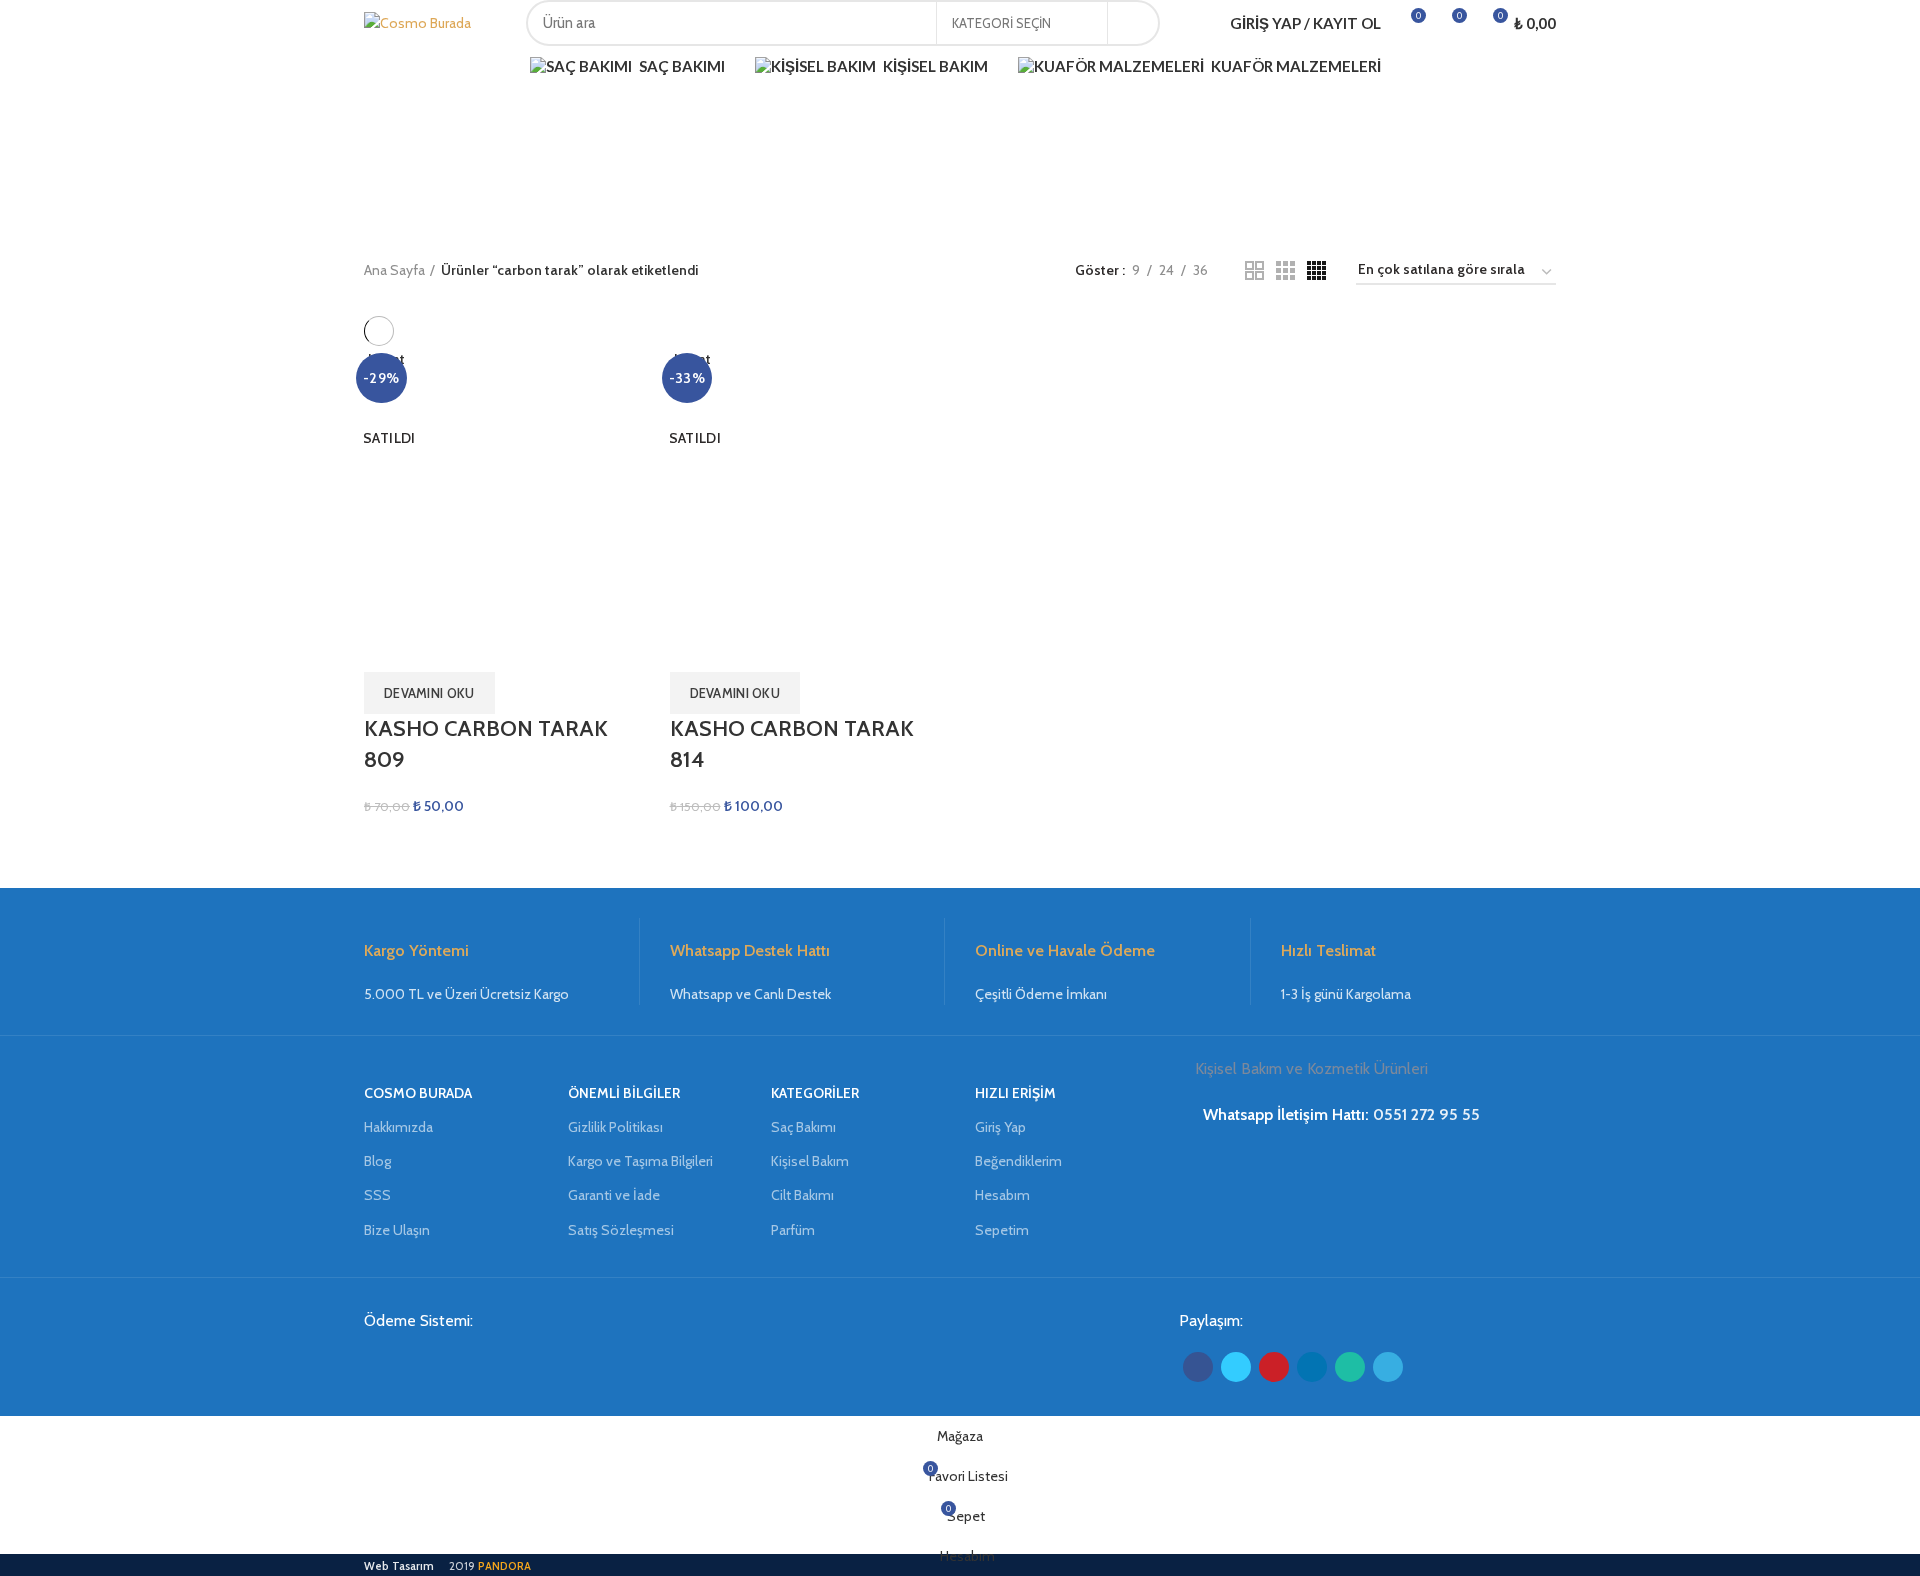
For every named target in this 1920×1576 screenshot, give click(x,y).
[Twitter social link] (1236, 1367)
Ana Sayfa (394, 270)
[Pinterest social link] (1274, 1367)
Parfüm (793, 1230)
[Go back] (860, 156)
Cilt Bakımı (802, 1195)
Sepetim (1002, 1230)
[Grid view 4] (1316, 270)
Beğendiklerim (1018, 1161)
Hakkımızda (398, 1127)
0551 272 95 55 (1426, 1114)
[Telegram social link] (1388, 1367)
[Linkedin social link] (1312, 1367)
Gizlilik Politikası (615, 1127)
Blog (377, 1161)
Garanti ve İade (614, 1195)
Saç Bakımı (803, 1127)
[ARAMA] (1133, 23)
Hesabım (1002, 1195)
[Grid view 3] (1285, 270)
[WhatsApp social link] (1350, 1367)
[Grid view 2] (1254, 270)
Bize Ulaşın (397, 1230)
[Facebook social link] (1198, 1367)
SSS (377, 1195)
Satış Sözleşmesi (621, 1230)
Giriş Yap (1000, 1127)
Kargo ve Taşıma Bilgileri (640, 1161)
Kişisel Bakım (810, 1161)
